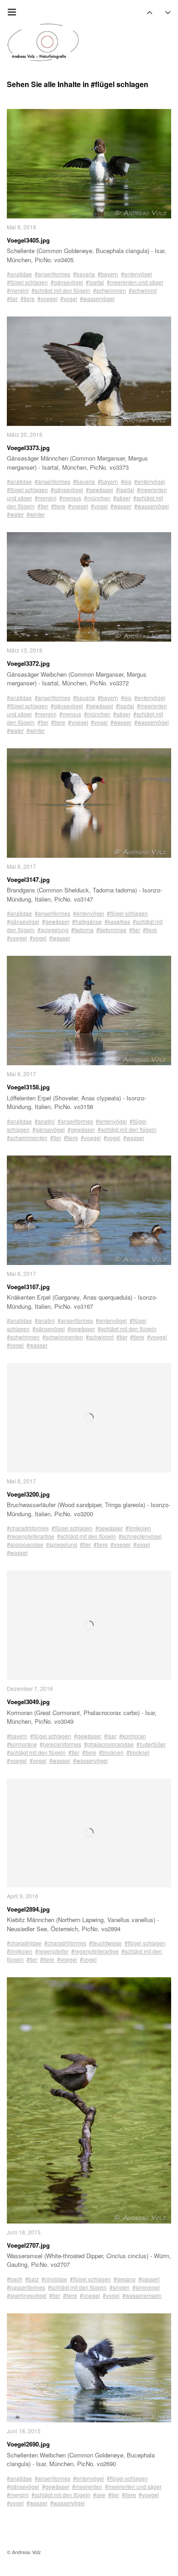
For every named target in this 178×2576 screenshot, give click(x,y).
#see (99, 2495)
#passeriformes (26, 2287)
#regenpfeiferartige (31, 1536)
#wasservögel (97, 298)
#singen (120, 2287)
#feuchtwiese (105, 1943)
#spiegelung (53, 930)
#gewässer (99, 490)
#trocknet (138, 1752)
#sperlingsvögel (27, 2295)
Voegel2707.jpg (28, 2245)
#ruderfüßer (151, 1744)
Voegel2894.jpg (28, 1909)
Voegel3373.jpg (28, 448)
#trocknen (111, 1752)
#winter (36, 514)
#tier (12, 298)
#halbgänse (87, 921)
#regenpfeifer (52, 1951)
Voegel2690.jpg (28, 2444)
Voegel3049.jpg (28, 1702)
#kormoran (133, 1736)
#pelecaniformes (60, 1744)
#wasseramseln (142, 2295)
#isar (110, 1736)
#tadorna (82, 930)
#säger (122, 498)
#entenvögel (136, 274)
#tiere (28, 298)
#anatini (45, 1121)
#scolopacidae (25, 1544)
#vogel (69, 298)
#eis (126, 481)
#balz (32, 2279)
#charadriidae (24, 1943)
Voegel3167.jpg (28, 1287)
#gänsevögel (67, 282)
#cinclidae (54, 2279)
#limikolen (138, 1528)
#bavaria (84, 274)
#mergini (18, 290)
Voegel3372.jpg (28, 663)
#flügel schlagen (27, 282)
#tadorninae (111, 930)
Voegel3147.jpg (28, 879)
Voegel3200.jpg (28, 1494)
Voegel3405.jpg (28, 240)
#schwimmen (110, 290)
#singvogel (146, 2287)
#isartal (95, 282)
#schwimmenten (27, 1138)
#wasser (121, 506)
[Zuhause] (43, 42)
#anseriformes (52, 274)
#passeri (149, 2279)
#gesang (125, 2279)
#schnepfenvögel (140, 1536)
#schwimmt (143, 290)
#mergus (70, 498)
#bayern (108, 274)
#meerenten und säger (135, 282)
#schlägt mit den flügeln (61, 290)
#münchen (97, 498)
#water (15, 514)
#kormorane (22, 1744)
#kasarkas (117, 921)
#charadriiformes (28, 1528)
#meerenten (87, 2486)
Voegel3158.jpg (28, 1087)
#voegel (47, 298)
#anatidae (19, 274)
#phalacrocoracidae (109, 1744)
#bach (15, 2279)
